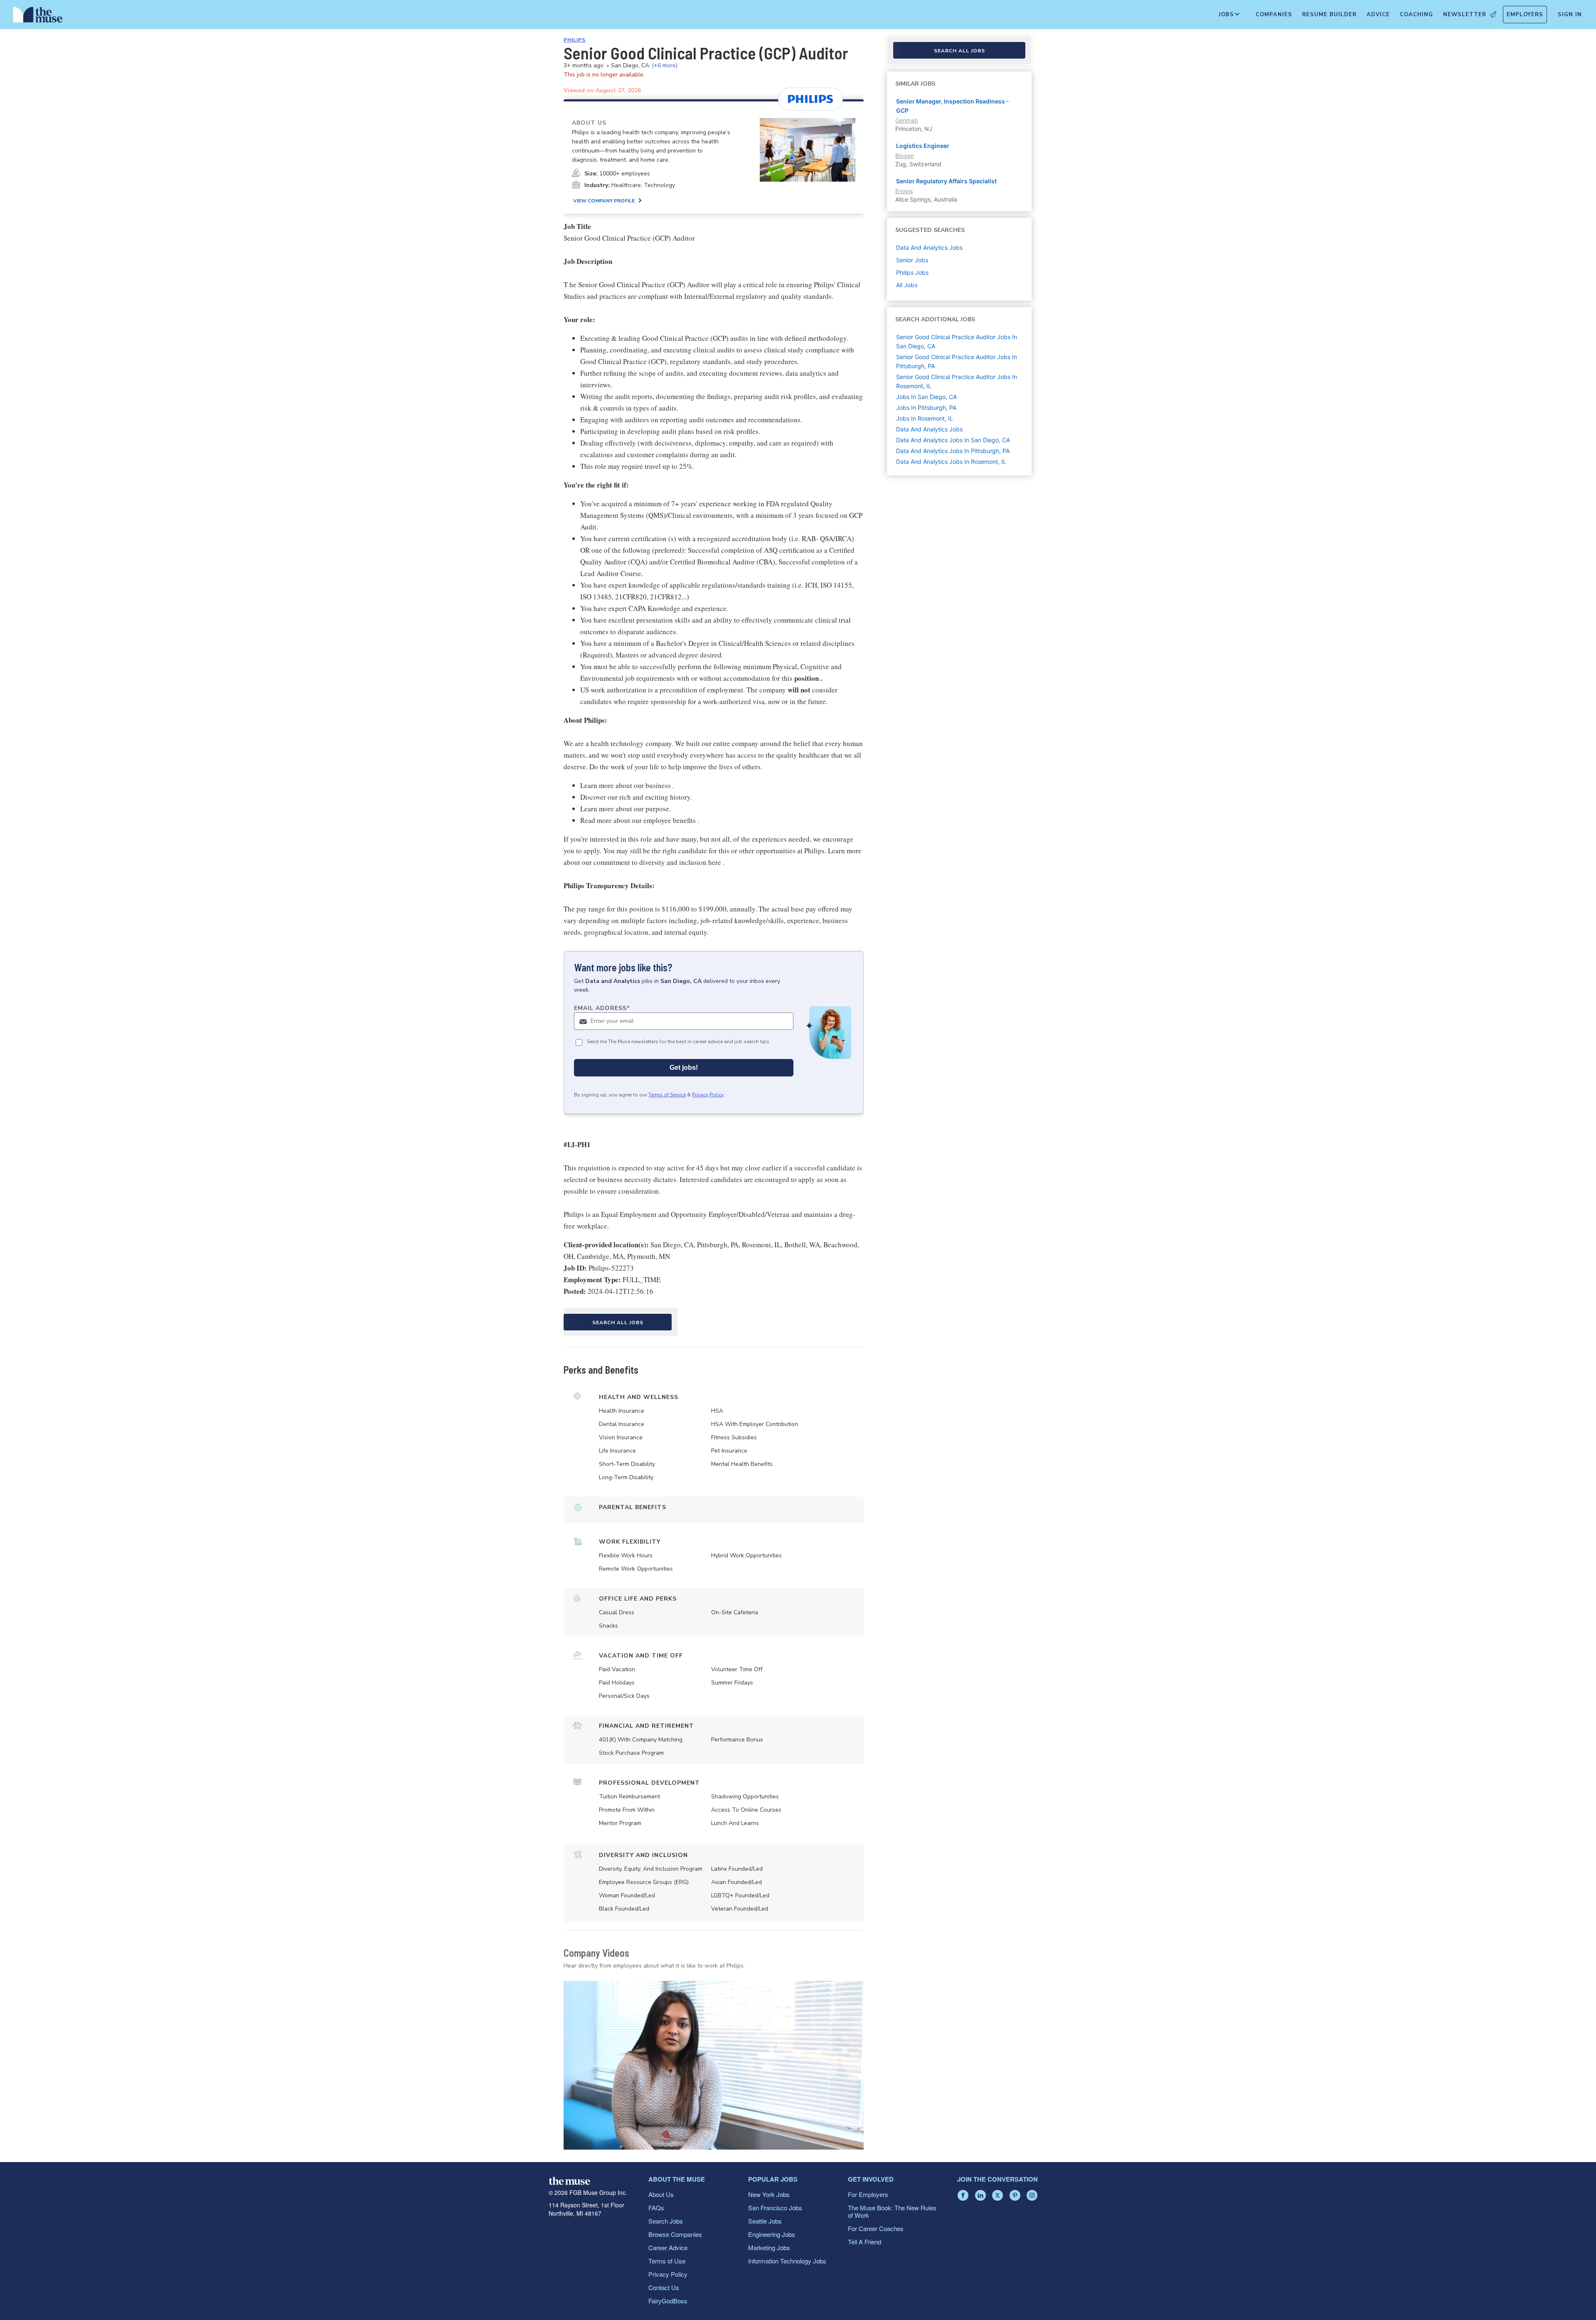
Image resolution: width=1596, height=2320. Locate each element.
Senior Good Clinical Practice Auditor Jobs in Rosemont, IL (957, 381)
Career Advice (668, 2247)
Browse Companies (675, 2234)
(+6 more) (665, 65)
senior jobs (912, 260)
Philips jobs (912, 272)
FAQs (656, 2208)
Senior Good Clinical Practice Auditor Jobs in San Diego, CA (957, 341)
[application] (714, 2065)
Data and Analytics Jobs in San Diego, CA (953, 440)
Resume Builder (1329, 15)
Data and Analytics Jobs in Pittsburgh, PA (953, 451)
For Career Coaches (876, 2228)
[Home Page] (38, 17)
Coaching (1416, 15)
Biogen (905, 156)
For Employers (868, 2194)
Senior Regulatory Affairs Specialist (946, 181)
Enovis (904, 191)
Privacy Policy (708, 1095)
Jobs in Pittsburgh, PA (926, 408)
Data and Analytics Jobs (929, 429)
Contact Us (664, 2287)
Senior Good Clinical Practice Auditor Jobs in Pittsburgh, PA (957, 361)
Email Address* (602, 1008)
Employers (1525, 15)
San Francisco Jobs (775, 2208)
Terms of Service (667, 1095)
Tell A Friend (864, 2242)
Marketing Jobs (769, 2247)
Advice (1378, 15)
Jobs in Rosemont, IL (925, 418)
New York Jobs (769, 2194)
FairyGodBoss (668, 2301)
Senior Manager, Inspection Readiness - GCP (953, 106)
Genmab (907, 120)
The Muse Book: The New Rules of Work (892, 2211)
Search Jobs (666, 2221)
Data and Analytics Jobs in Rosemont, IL (951, 462)
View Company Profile (604, 201)
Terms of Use (667, 2261)
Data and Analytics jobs (929, 248)
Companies (1274, 15)
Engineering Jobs (772, 2234)
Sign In (1570, 15)
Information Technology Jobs (787, 2261)
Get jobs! (684, 1068)
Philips (575, 40)
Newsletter (1465, 15)
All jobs (907, 285)
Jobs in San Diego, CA (926, 397)
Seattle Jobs (765, 2221)
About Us (661, 2194)
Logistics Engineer (923, 146)
